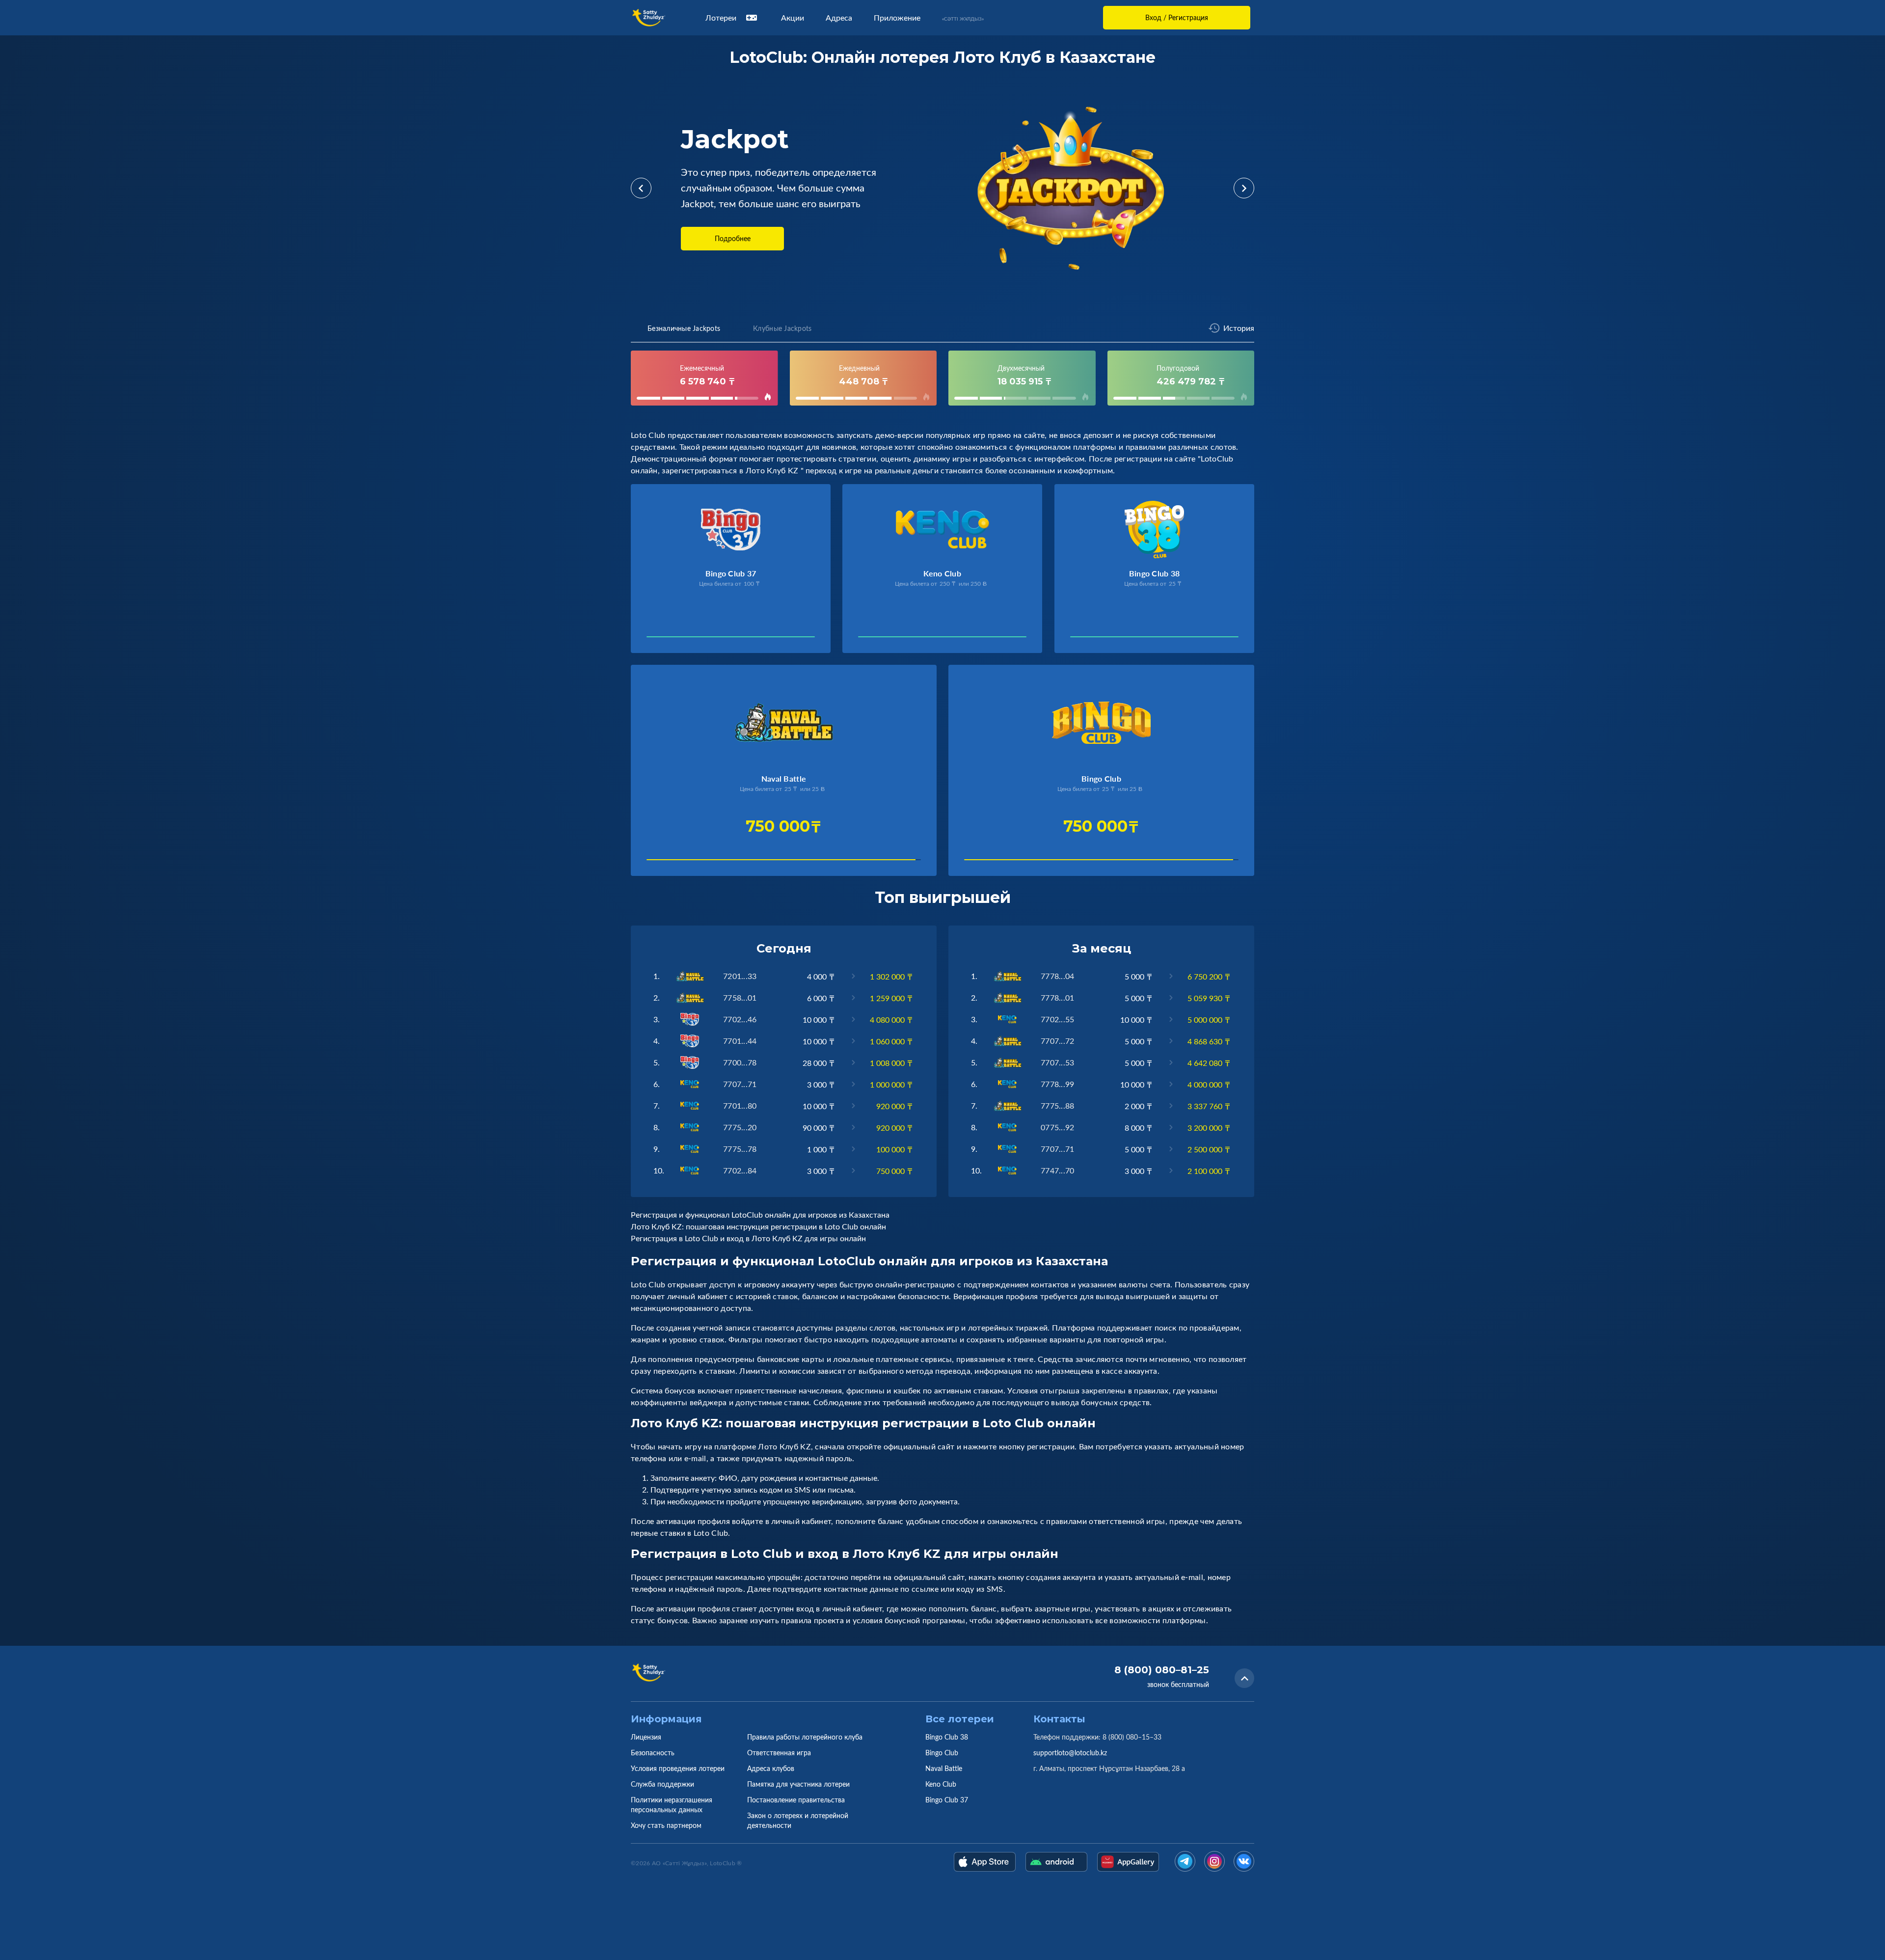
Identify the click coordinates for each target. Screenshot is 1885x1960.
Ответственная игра (779, 1753)
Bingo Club (942, 1753)
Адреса (839, 18)
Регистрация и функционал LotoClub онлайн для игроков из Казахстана (760, 1215)
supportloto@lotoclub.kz (1070, 1753)
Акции (793, 18)
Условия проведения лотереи (678, 1768)
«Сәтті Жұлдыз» (963, 19)
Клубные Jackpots (782, 328)
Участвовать (680, 640)
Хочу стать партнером (666, 1825)
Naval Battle (944, 1768)
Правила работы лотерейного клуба (805, 1737)
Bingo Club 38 (947, 1737)
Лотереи (721, 18)
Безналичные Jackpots (684, 328)
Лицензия (646, 1737)
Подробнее (733, 238)
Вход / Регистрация (1177, 17)
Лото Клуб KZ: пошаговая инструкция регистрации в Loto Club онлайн (758, 1226)
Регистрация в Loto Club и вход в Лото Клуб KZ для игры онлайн (748, 1238)
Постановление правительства (796, 1800)
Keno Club (941, 1784)
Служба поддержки (662, 1784)
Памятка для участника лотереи (798, 1784)
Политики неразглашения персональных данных (672, 1805)
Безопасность (653, 1753)
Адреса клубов (771, 1768)
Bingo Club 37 (947, 1800)
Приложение (897, 18)
